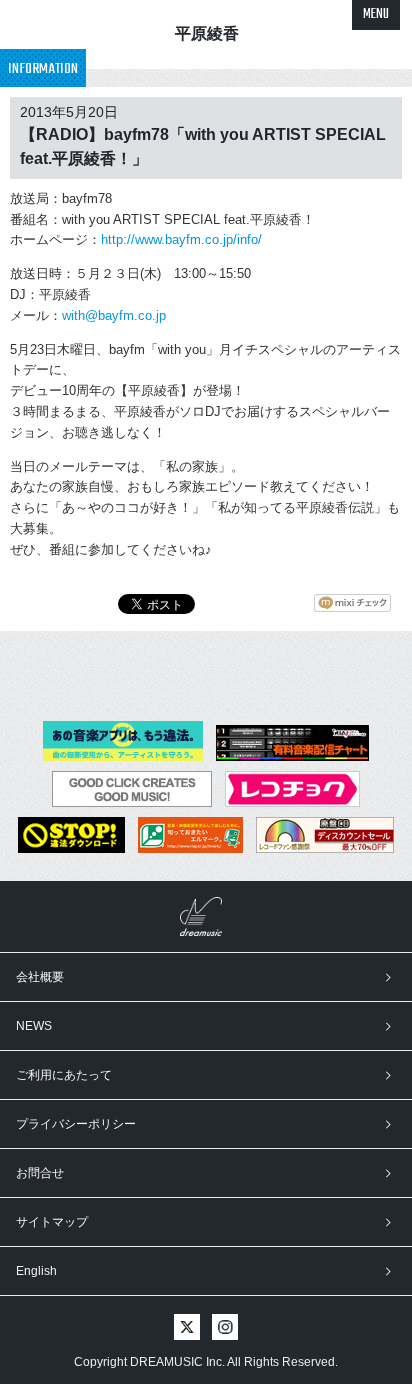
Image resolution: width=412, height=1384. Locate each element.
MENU (376, 14)
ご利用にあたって (64, 1075)
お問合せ (40, 1173)
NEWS (34, 1026)
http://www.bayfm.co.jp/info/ (181, 239)
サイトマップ (52, 1222)
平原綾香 (207, 33)
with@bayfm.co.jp (114, 315)
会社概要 (40, 977)
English (36, 1271)
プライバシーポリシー (76, 1124)
